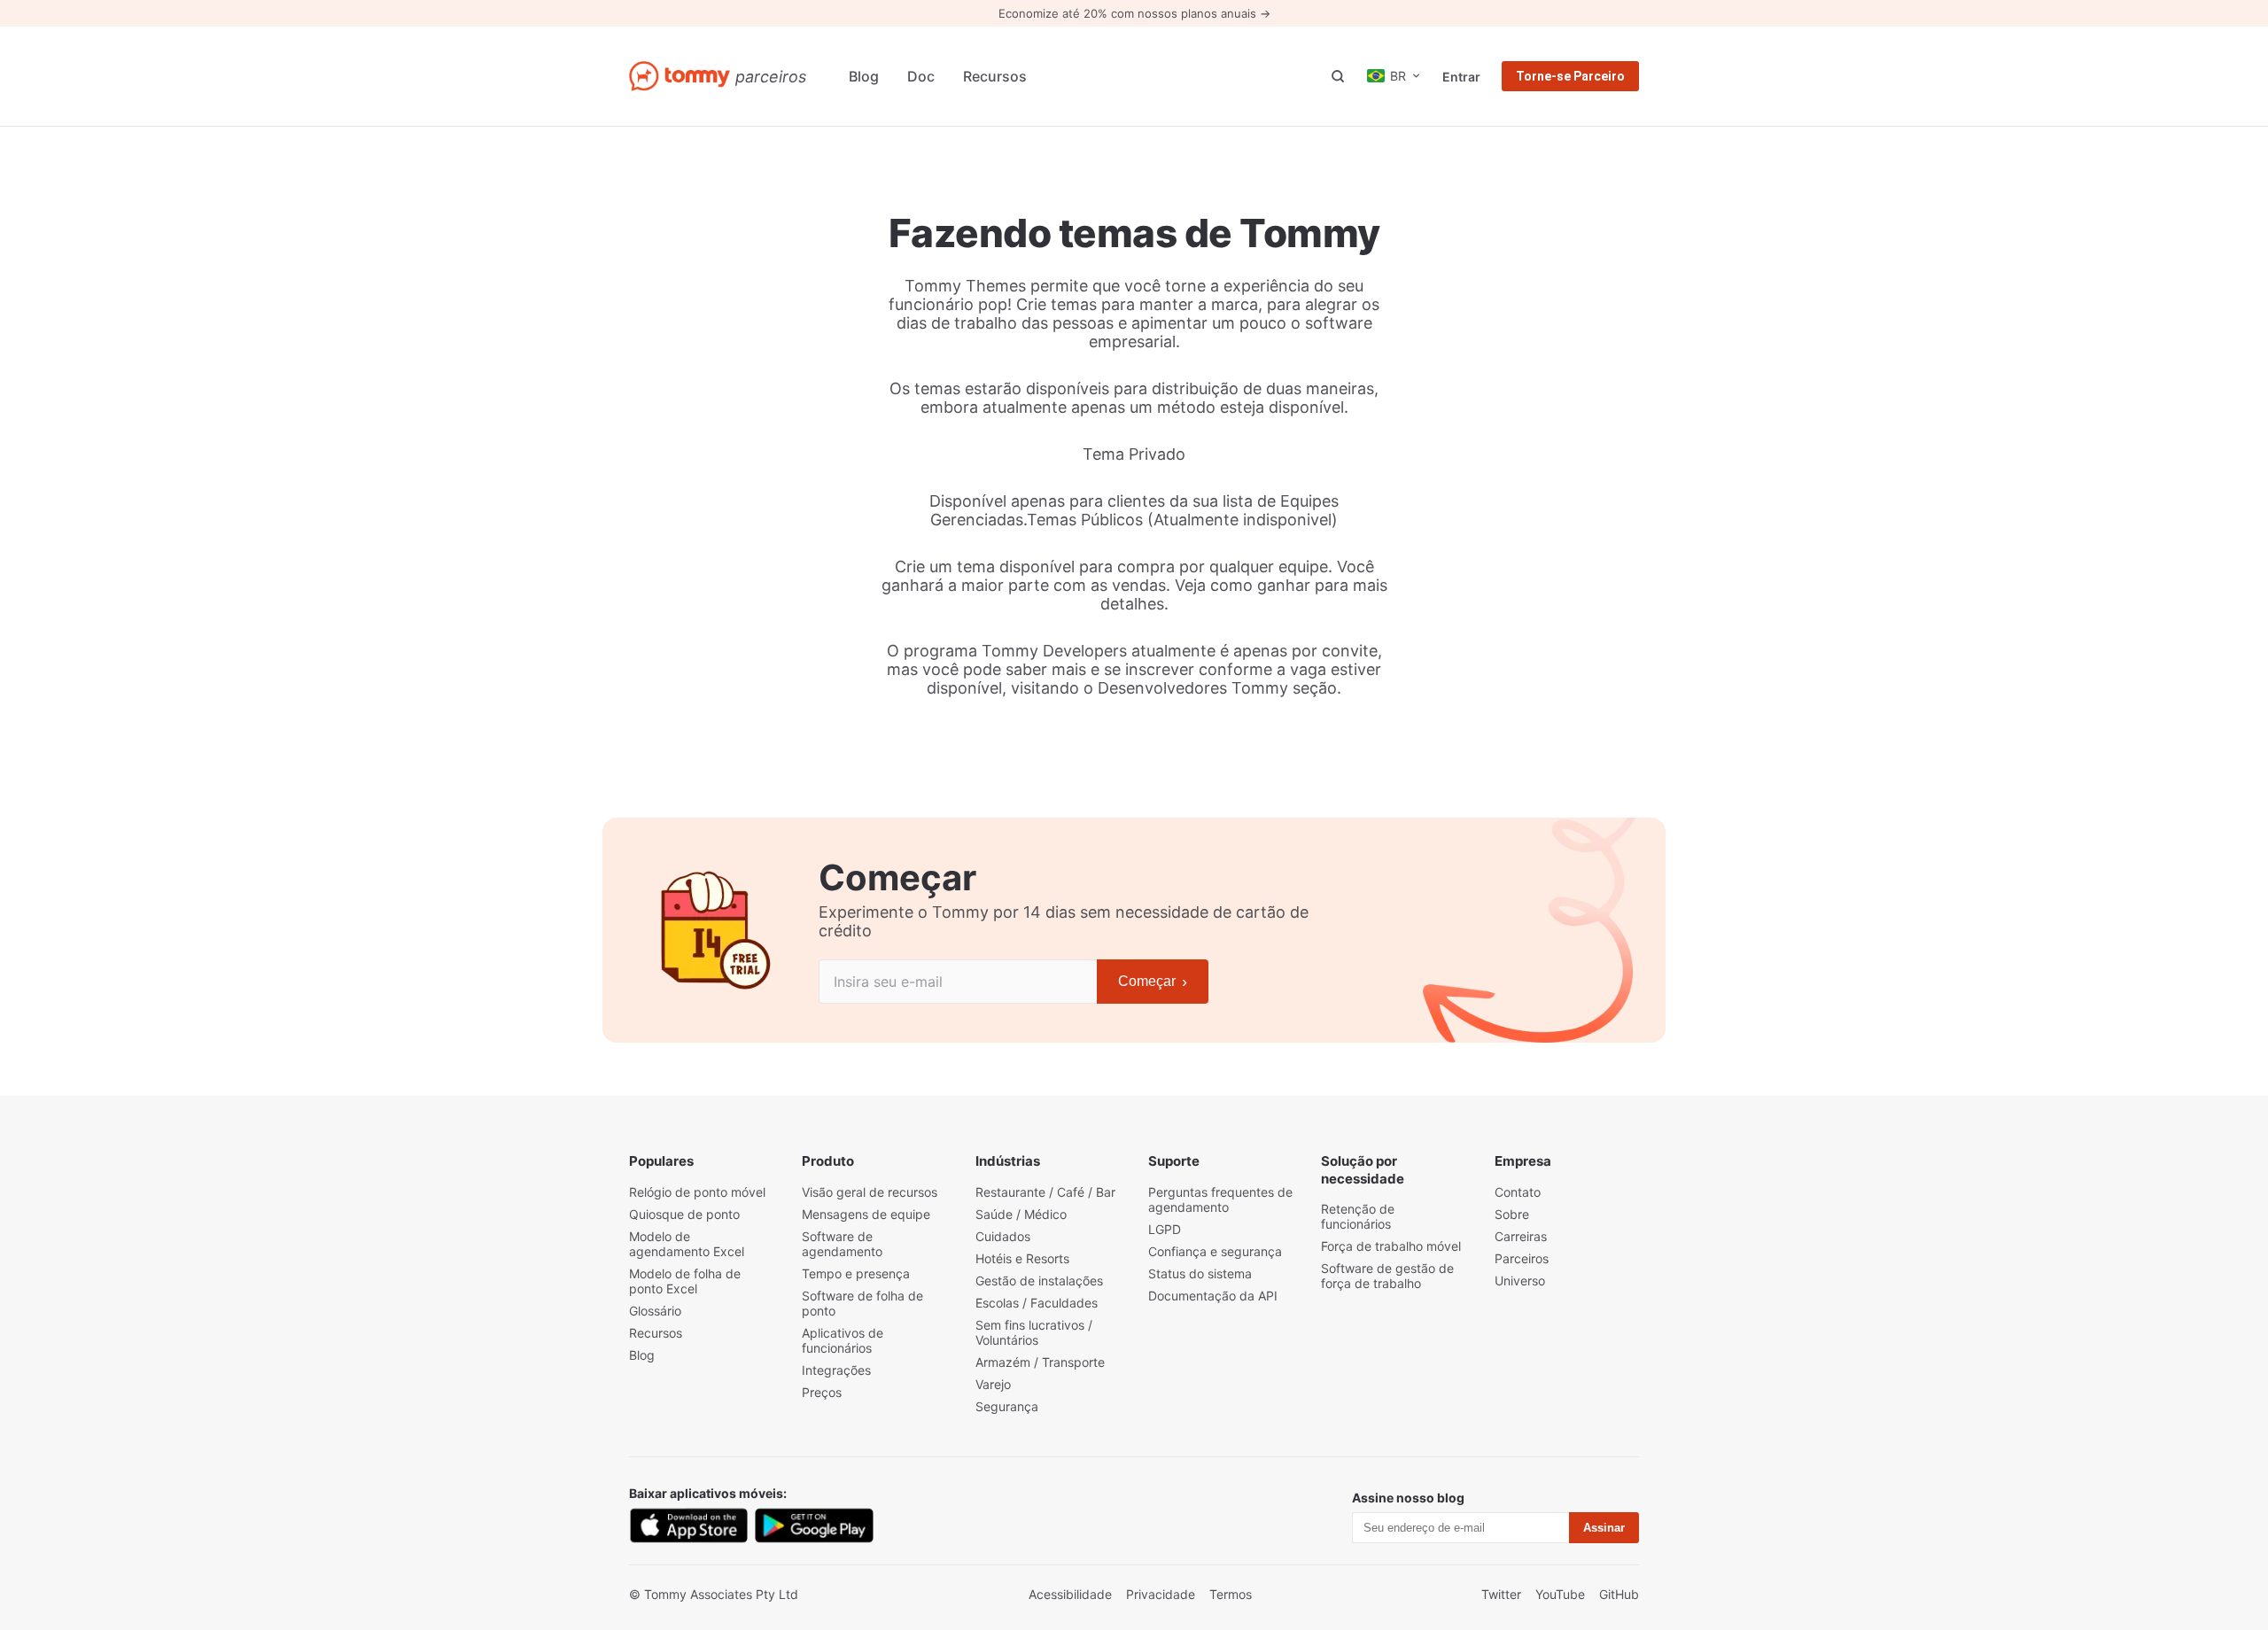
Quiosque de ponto (684, 1214)
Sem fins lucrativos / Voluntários (1034, 1332)
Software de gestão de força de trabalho (1387, 1276)
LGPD (1165, 1229)
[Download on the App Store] (688, 1525)
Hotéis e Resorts (1022, 1258)
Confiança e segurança (1215, 1251)
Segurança (1007, 1406)
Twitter (1501, 1594)
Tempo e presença (856, 1273)
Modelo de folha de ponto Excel (685, 1281)
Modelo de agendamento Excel (687, 1244)
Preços (822, 1392)
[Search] (1338, 76)
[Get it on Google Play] (814, 1525)
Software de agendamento (842, 1244)
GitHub (1619, 1594)
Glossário (655, 1311)
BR (1398, 76)
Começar (1153, 982)
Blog (864, 76)
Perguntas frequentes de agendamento (1220, 1199)
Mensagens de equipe (866, 1214)
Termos (1231, 1594)
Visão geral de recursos (870, 1192)
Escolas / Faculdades (1037, 1303)
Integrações (836, 1370)
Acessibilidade (1070, 1594)
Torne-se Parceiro (1570, 76)
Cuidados (1003, 1236)
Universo (1520, 1281)
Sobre (1512, 1214)
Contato (1518, 1192)
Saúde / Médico (1021, 1214)
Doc (921, 76)
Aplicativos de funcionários (843, 1340)
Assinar (1604, 1528)
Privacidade (1161, 1594)
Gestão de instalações (1039, 1281)
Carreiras (1521, 1236)
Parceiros (1522, 1258)
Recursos (995, 76)
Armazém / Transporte (1040, 1362)
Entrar (1461, 77)
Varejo (993, 1384)
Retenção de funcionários (1358, 1216)
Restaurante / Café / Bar (1045, 1192)
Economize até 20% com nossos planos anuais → (1134, 13)
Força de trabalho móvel (1391, 1246)
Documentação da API (1213, 1296)
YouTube (1560, 1594)
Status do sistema (1200, 1273)
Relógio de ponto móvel (697, 1192)
